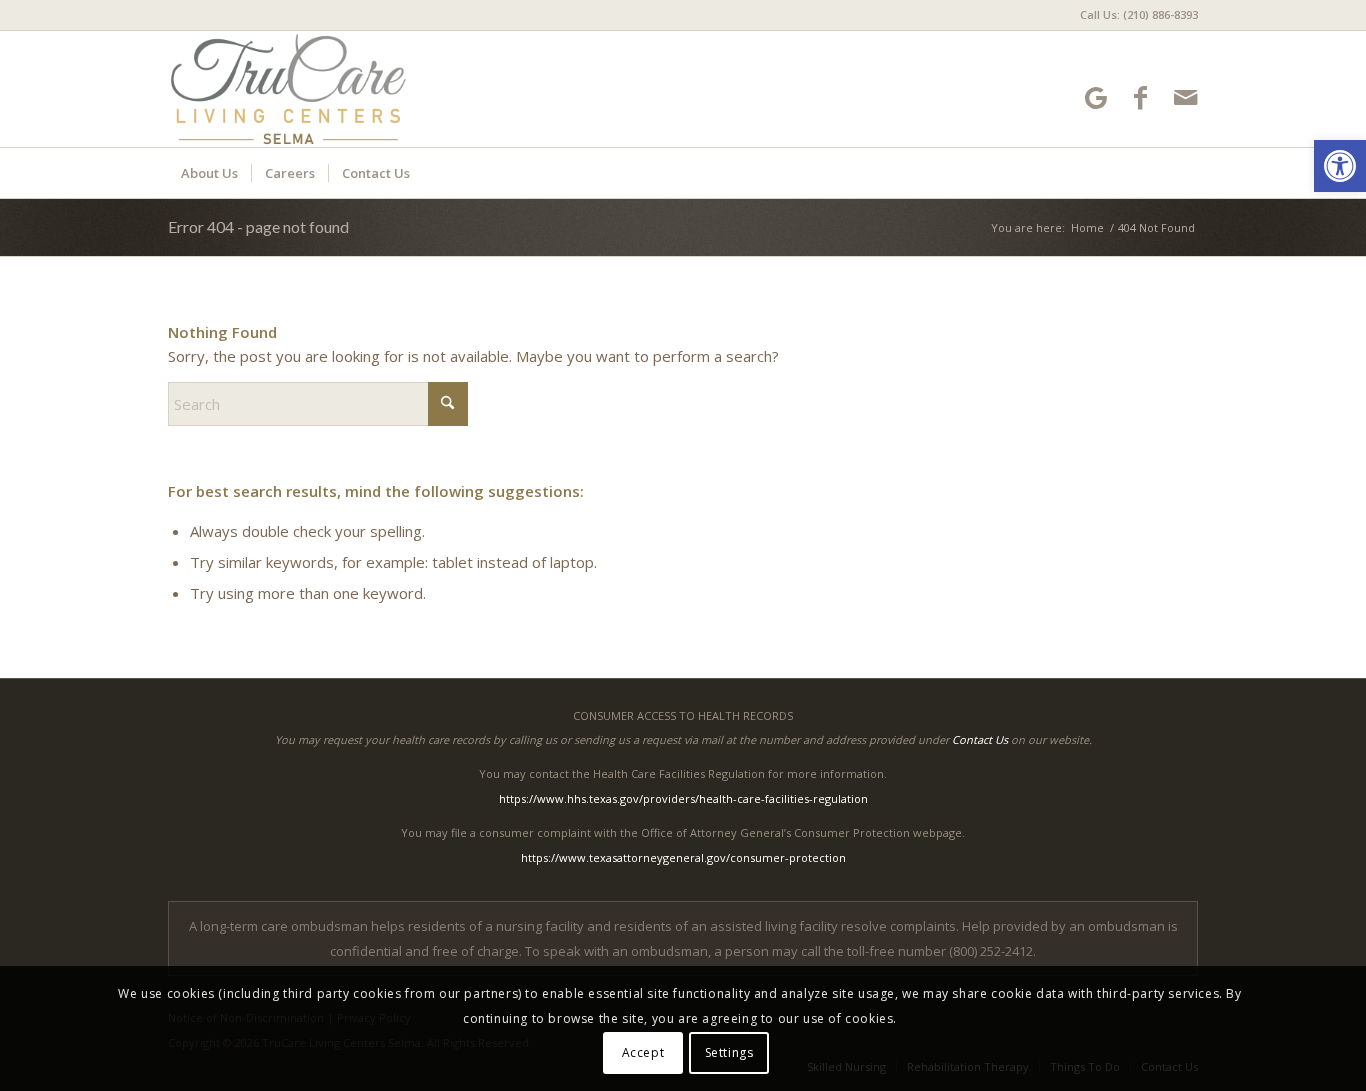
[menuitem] (1134, 15)
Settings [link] (729, 1052)
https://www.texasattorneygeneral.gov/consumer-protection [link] (683, 857)
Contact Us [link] (980, 739)
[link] (1340, 166)
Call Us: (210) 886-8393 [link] (1139, 14)
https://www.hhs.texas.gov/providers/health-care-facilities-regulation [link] (683, 798)
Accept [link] (643, 1052)
